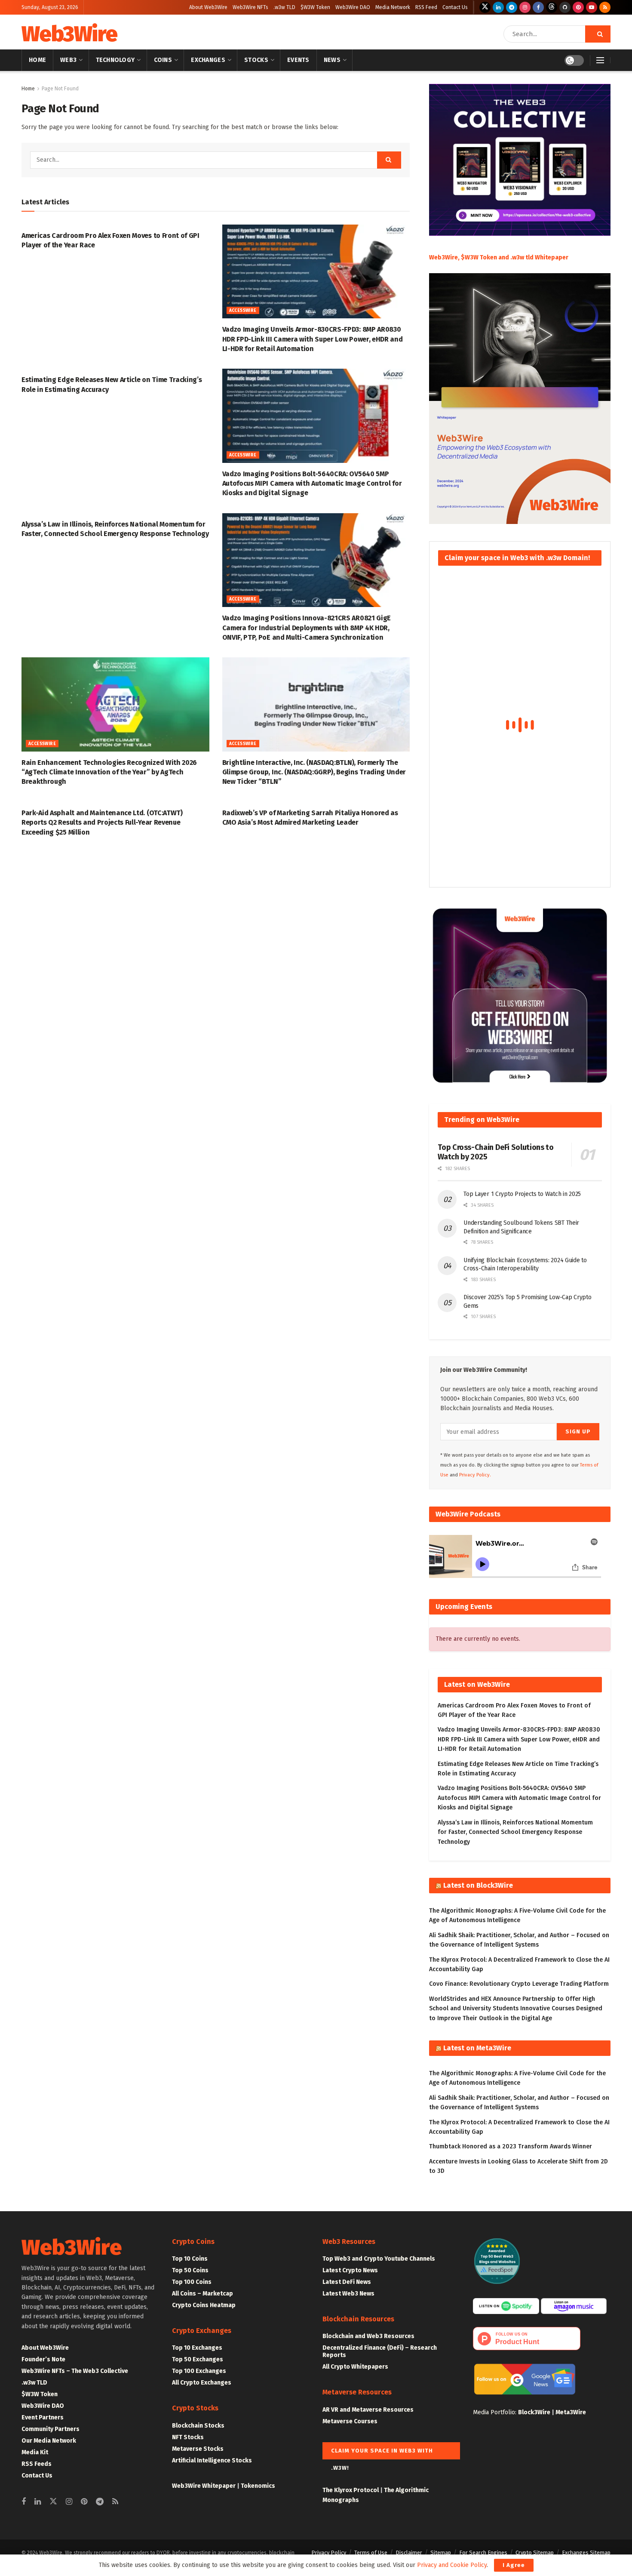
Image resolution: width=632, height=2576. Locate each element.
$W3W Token (315, 7)
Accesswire (243, 311)
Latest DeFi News (347, 2282)
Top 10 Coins (190, 2259)
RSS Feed (426, 7)
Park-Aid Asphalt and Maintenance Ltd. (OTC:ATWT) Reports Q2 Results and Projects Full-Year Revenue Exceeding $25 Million (102, 823)
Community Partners (51, 2429)
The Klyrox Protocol (351, 2490)
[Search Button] (598, 34)
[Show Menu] (600, 60)
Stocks (256, 60)
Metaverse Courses (350, 2421)
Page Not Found (60, 89)
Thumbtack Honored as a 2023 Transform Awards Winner (511, 2146)
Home (37, 60)
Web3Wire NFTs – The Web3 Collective (75, 2371)
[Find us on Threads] (552, 7)
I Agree (514, 2565)
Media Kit (35, 2452)
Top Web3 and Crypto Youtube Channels (379, 2259)
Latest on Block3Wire (478, 1885)
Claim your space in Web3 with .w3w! (382, 2453)
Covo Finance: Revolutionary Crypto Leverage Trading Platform (519, 1984)
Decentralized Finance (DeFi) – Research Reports (380, 2351)
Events (298, 60)
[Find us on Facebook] (538, 7)
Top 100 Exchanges (199, 2371)
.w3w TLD (284, 7)
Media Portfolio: (495, 2412)
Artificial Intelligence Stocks (212, 2460)
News (332, 60)
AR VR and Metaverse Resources (368, 2410)
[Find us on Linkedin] (38, 2502)
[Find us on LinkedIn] (498, 7)
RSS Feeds (37, 2464)
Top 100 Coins (192, 2282)
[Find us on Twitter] (485, 7)
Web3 (68, 60)
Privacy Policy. (475, 1475)
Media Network (393, 7)
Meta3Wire (571, 2412)
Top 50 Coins (190, 2270)
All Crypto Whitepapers (355, 2367)
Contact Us (455, 7)
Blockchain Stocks (198, 2426)
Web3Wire (69, 34)
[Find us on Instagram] (525, 7)
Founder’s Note (43, 2359)
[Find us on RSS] (605, 7)
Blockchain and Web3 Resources (368, 2336)
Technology (115, 60)
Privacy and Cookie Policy (452, 2565)
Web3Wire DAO (353, 7)
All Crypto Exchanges (202, 2383)
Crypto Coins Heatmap (204, 2305)
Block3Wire (534, 2412)
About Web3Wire (208, 7)
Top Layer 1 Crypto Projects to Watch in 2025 (522, 1194)
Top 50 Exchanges (198, 2359)
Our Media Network (49, 2441)
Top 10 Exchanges (197, 2348)
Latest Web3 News (348, 2294)
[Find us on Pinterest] (578, 7)
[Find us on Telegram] (512, 7)
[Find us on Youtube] (592, 7)
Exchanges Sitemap (586, 2553)
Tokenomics (258, 2486)
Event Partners (43, 2417)
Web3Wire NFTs (250, 7)
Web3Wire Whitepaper (204, 2486)
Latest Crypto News (350, 2270)
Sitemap (441, 2553)
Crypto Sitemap (535, 2553)
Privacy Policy (329, 2553)
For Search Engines (483, 2553)
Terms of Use (371, 2553)
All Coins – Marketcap (202, 2294)
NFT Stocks (188, 2437)
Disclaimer (409, 2553)
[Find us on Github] (565, 7)
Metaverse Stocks (198, 2449)
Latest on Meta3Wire (477, 2048)
